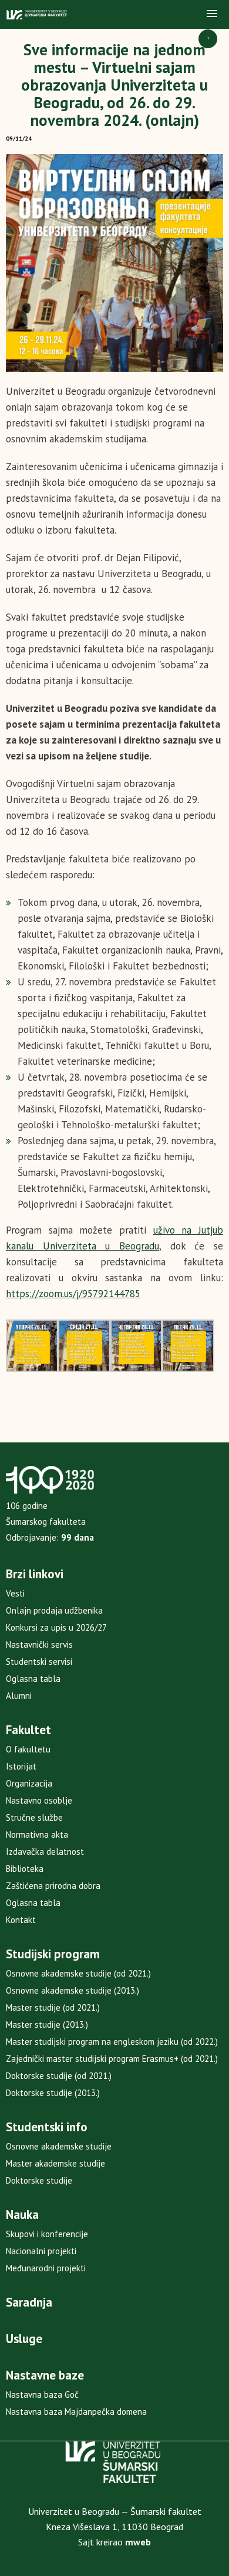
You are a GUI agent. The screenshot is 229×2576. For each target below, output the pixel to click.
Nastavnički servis (39, 1644)
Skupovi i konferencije (47, 2234)
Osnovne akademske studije (59, 2146)
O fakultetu (28, 1749)
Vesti (15, 1593)
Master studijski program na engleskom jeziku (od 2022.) (112, 2042)
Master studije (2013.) (47, 2025)
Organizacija (29, 1783)
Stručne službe (34, 1817)
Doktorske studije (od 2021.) (59, 2076)
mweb (138, 2542)
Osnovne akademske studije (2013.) (73, 1990)
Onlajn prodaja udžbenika (54, 1610)
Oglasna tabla (33, 1679)
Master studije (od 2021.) (53, 2007)
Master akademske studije (55, 2163)
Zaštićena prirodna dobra (53, 1886)
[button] (212, 14)
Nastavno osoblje (39, 1800)
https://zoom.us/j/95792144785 (73, 1294)
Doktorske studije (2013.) (53, 2093)
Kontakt (21, 1920)
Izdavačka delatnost (45, 1852)
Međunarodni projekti (46, 2268)
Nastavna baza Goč (42, 2395)
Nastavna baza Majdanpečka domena (76, 2412)
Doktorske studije (39, 2180)
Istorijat (21, 1766)
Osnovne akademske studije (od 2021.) (78, 1973)
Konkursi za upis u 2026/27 (56, 1627)
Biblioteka (25, 1869)
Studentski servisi (39, 1662)
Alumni (19, 1696)
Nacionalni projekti (41, 2251)
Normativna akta (37, 1834)
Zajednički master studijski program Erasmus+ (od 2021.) (112, 2059)
